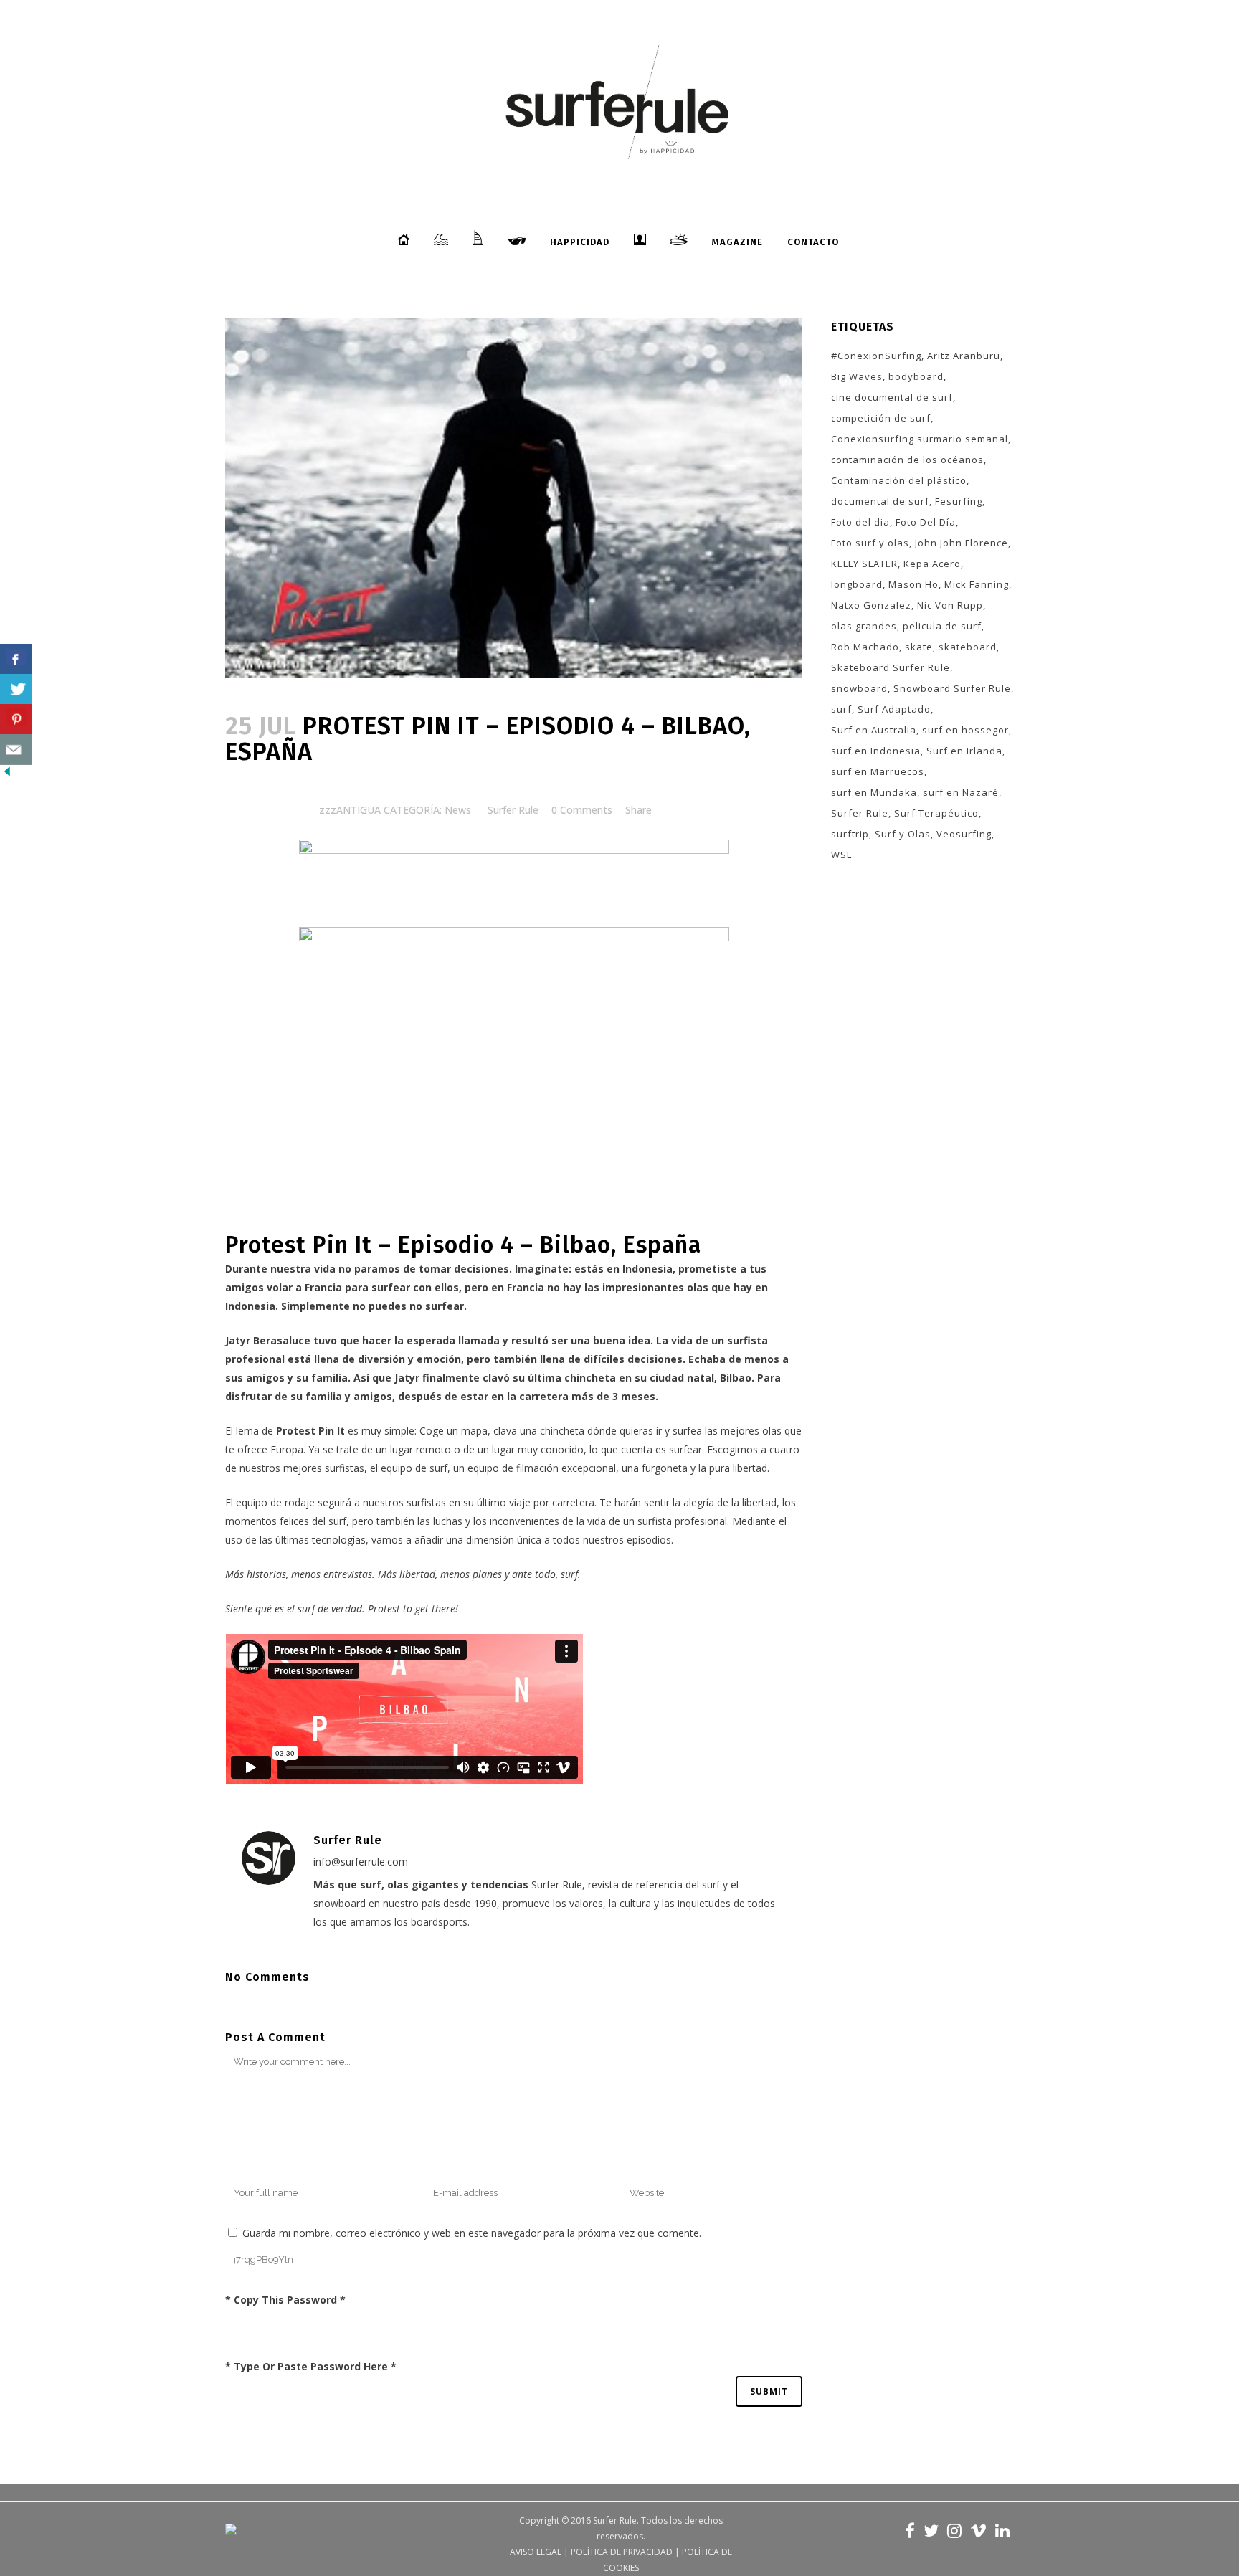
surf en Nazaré (961, 792)
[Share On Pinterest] (16, 719)
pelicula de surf (942, 626)
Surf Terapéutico (936, 813)
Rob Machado (865, 647)
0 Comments (582, 810)
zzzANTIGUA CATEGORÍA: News (395, 810)
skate (919, 647)
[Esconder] (7, 775)
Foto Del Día (926, 522)
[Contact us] (16, 750)
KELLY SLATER (864, 564)
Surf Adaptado (894, 709)
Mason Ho (913, 584)
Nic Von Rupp (950, 605)
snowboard (859, 688)
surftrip (850, 834)
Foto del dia (860, 522)
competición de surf (881, 418)
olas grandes (864, 626)
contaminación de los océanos (907, 460)
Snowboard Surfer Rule (952, 688)
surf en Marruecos (878, 771)
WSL (841, 855)
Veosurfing (964, 834)
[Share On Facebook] (16, 659)
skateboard (968, 647)
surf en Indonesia (876, 751)
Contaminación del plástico (899, 480)
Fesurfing (959, 501)
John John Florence (962, 543)
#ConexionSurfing (876, 356)
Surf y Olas (903, 834)
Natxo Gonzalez (871, 605)
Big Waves (857, 376)
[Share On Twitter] (16, 689)
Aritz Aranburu (964, 356)
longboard (857, 584)
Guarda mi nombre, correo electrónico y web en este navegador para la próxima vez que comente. (472, 2233)
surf (841, 709)
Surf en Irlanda (964, 751)
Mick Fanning (977, 584)
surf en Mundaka (874, 792)
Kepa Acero (932, 564)
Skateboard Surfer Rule (891, 667)
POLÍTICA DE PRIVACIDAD (622, 2552)
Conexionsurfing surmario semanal (920, 439)
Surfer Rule (513, 810)
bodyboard (916, 376)
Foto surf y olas (870, 543)
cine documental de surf (892, 397)
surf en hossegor (965, 730)
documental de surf (880, 501)
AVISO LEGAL (536, 2552)
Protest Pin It (310, 1431)
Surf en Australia (874, 730)
